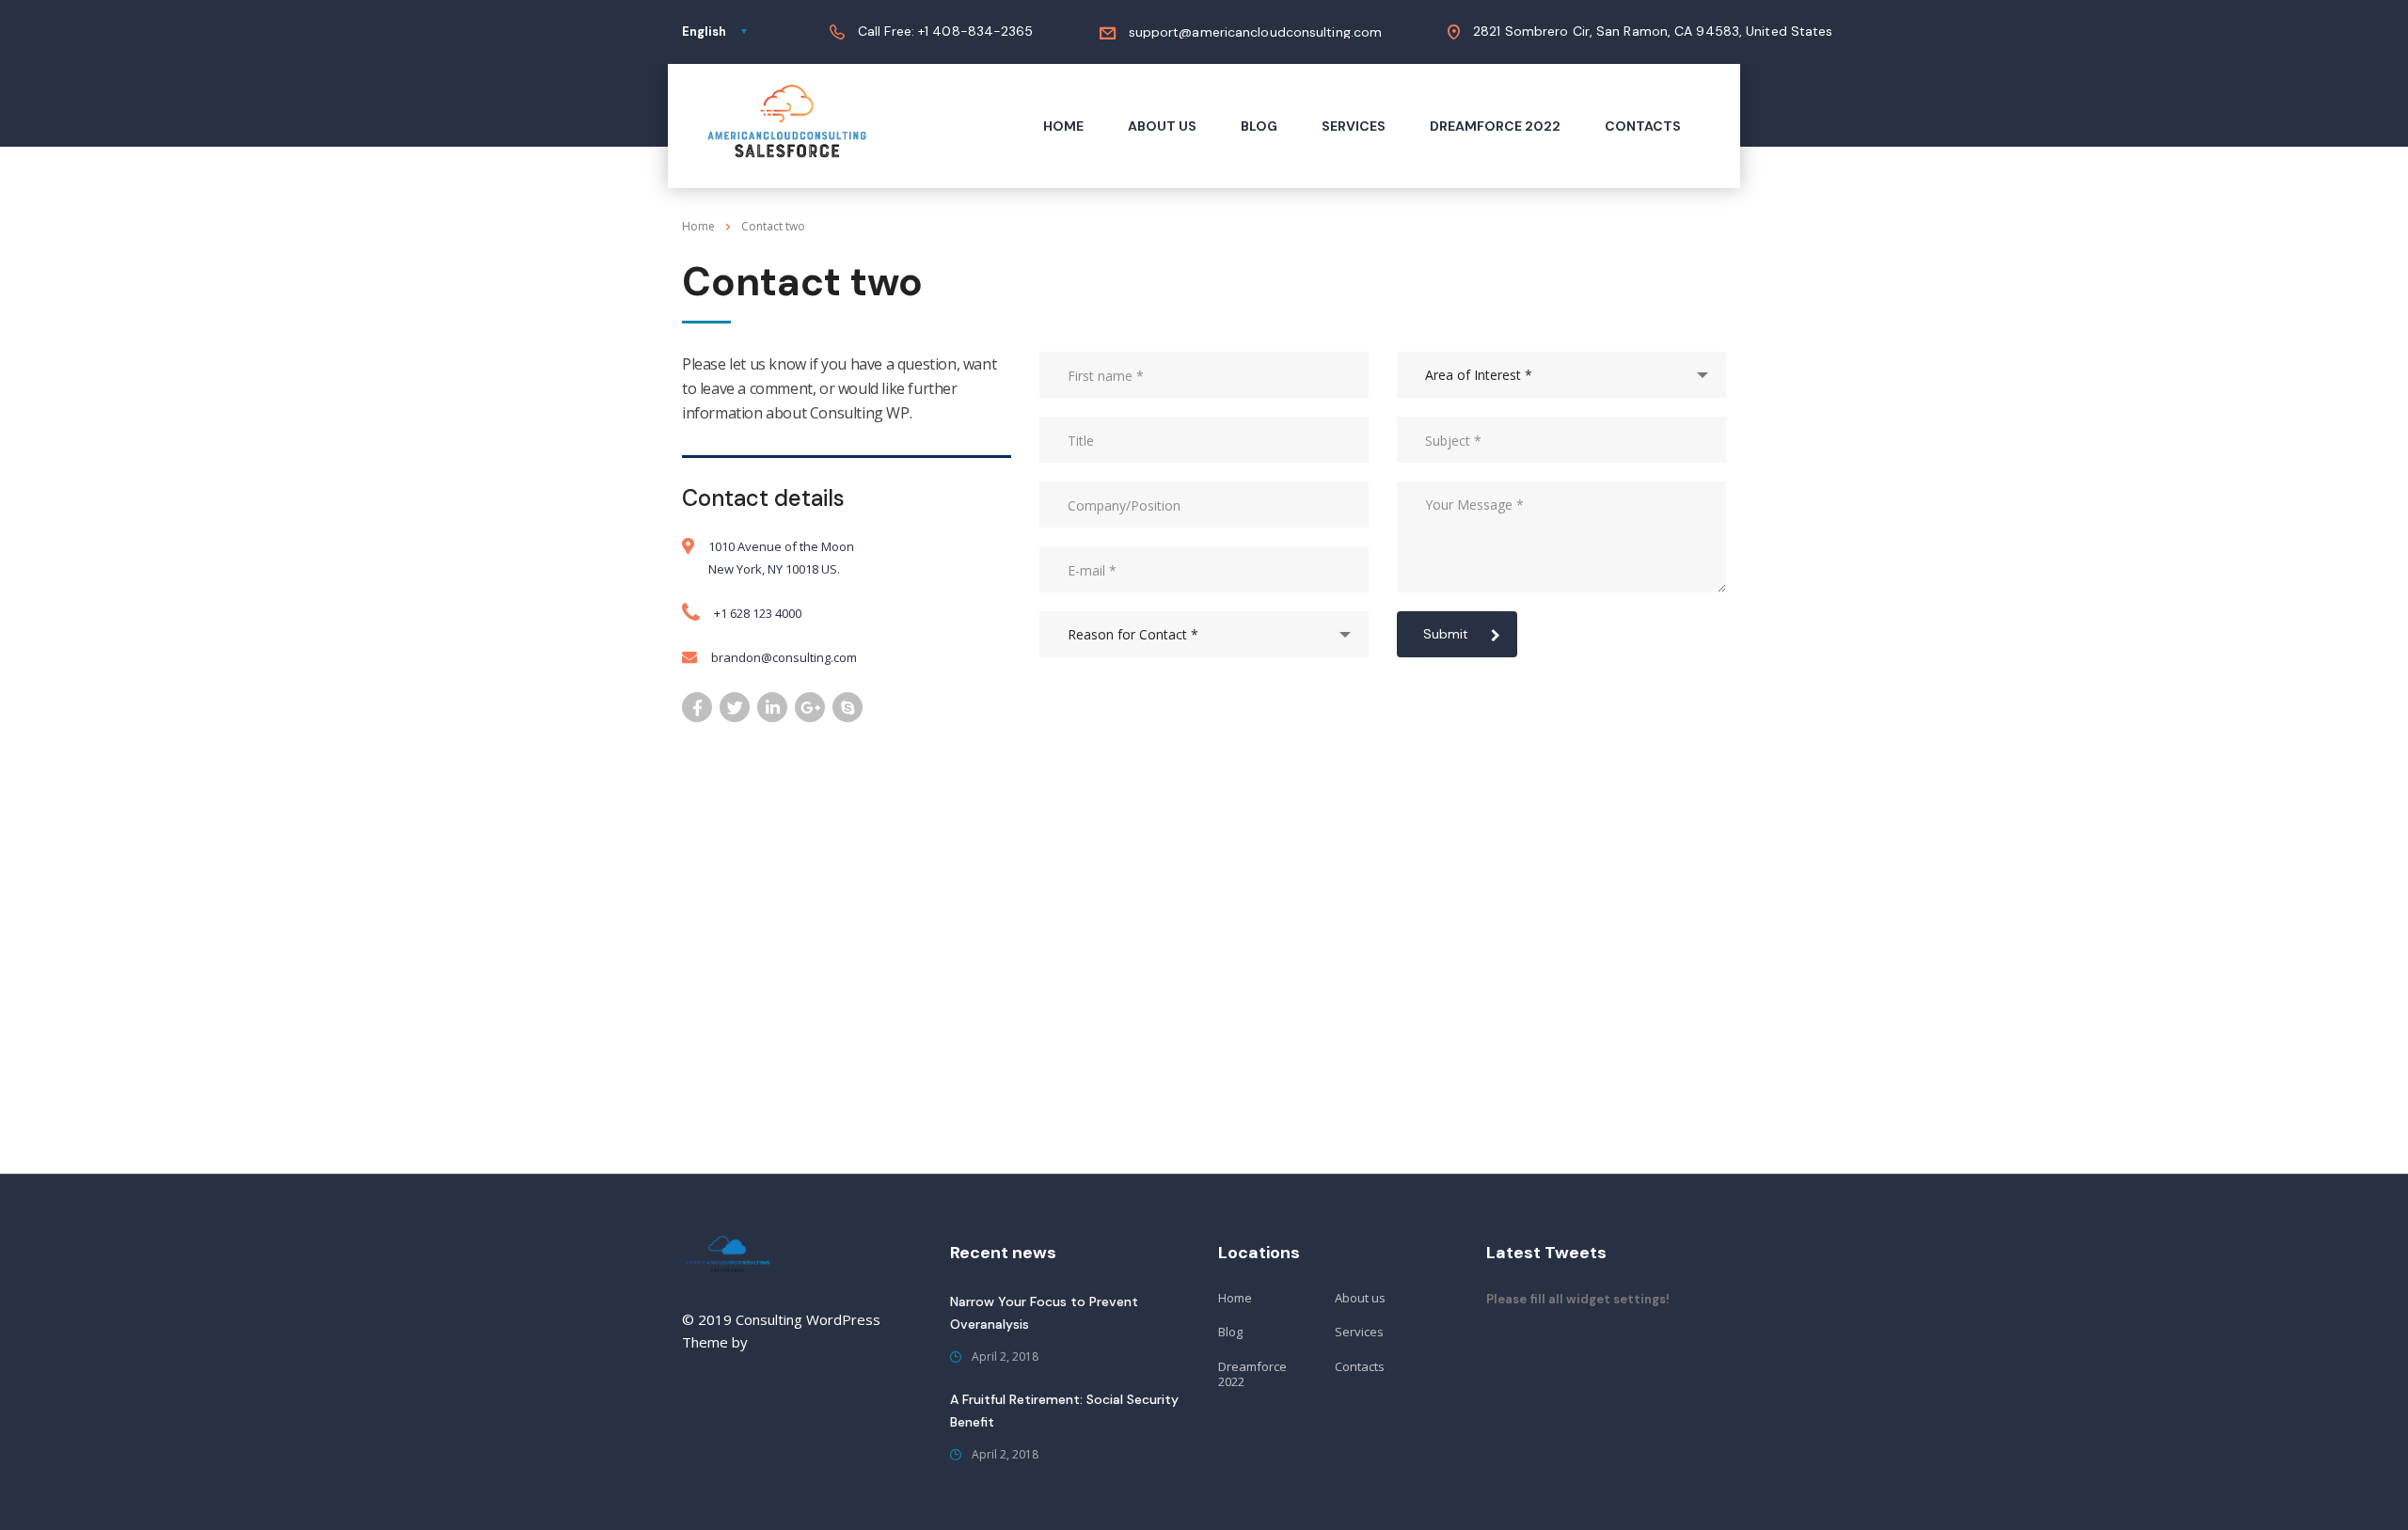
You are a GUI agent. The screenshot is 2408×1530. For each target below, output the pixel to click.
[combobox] (1204, 634)
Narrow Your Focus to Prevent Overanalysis (1044, 1313)
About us (1162, 126)
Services (1354, 126)
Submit (1446, 634)
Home (1063, 126)
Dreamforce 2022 (1495, 126)
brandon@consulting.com (784, 657)
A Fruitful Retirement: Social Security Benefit (1064, 1411)
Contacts (1643, 126)
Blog (1259, 126)
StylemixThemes (806, 1342)
